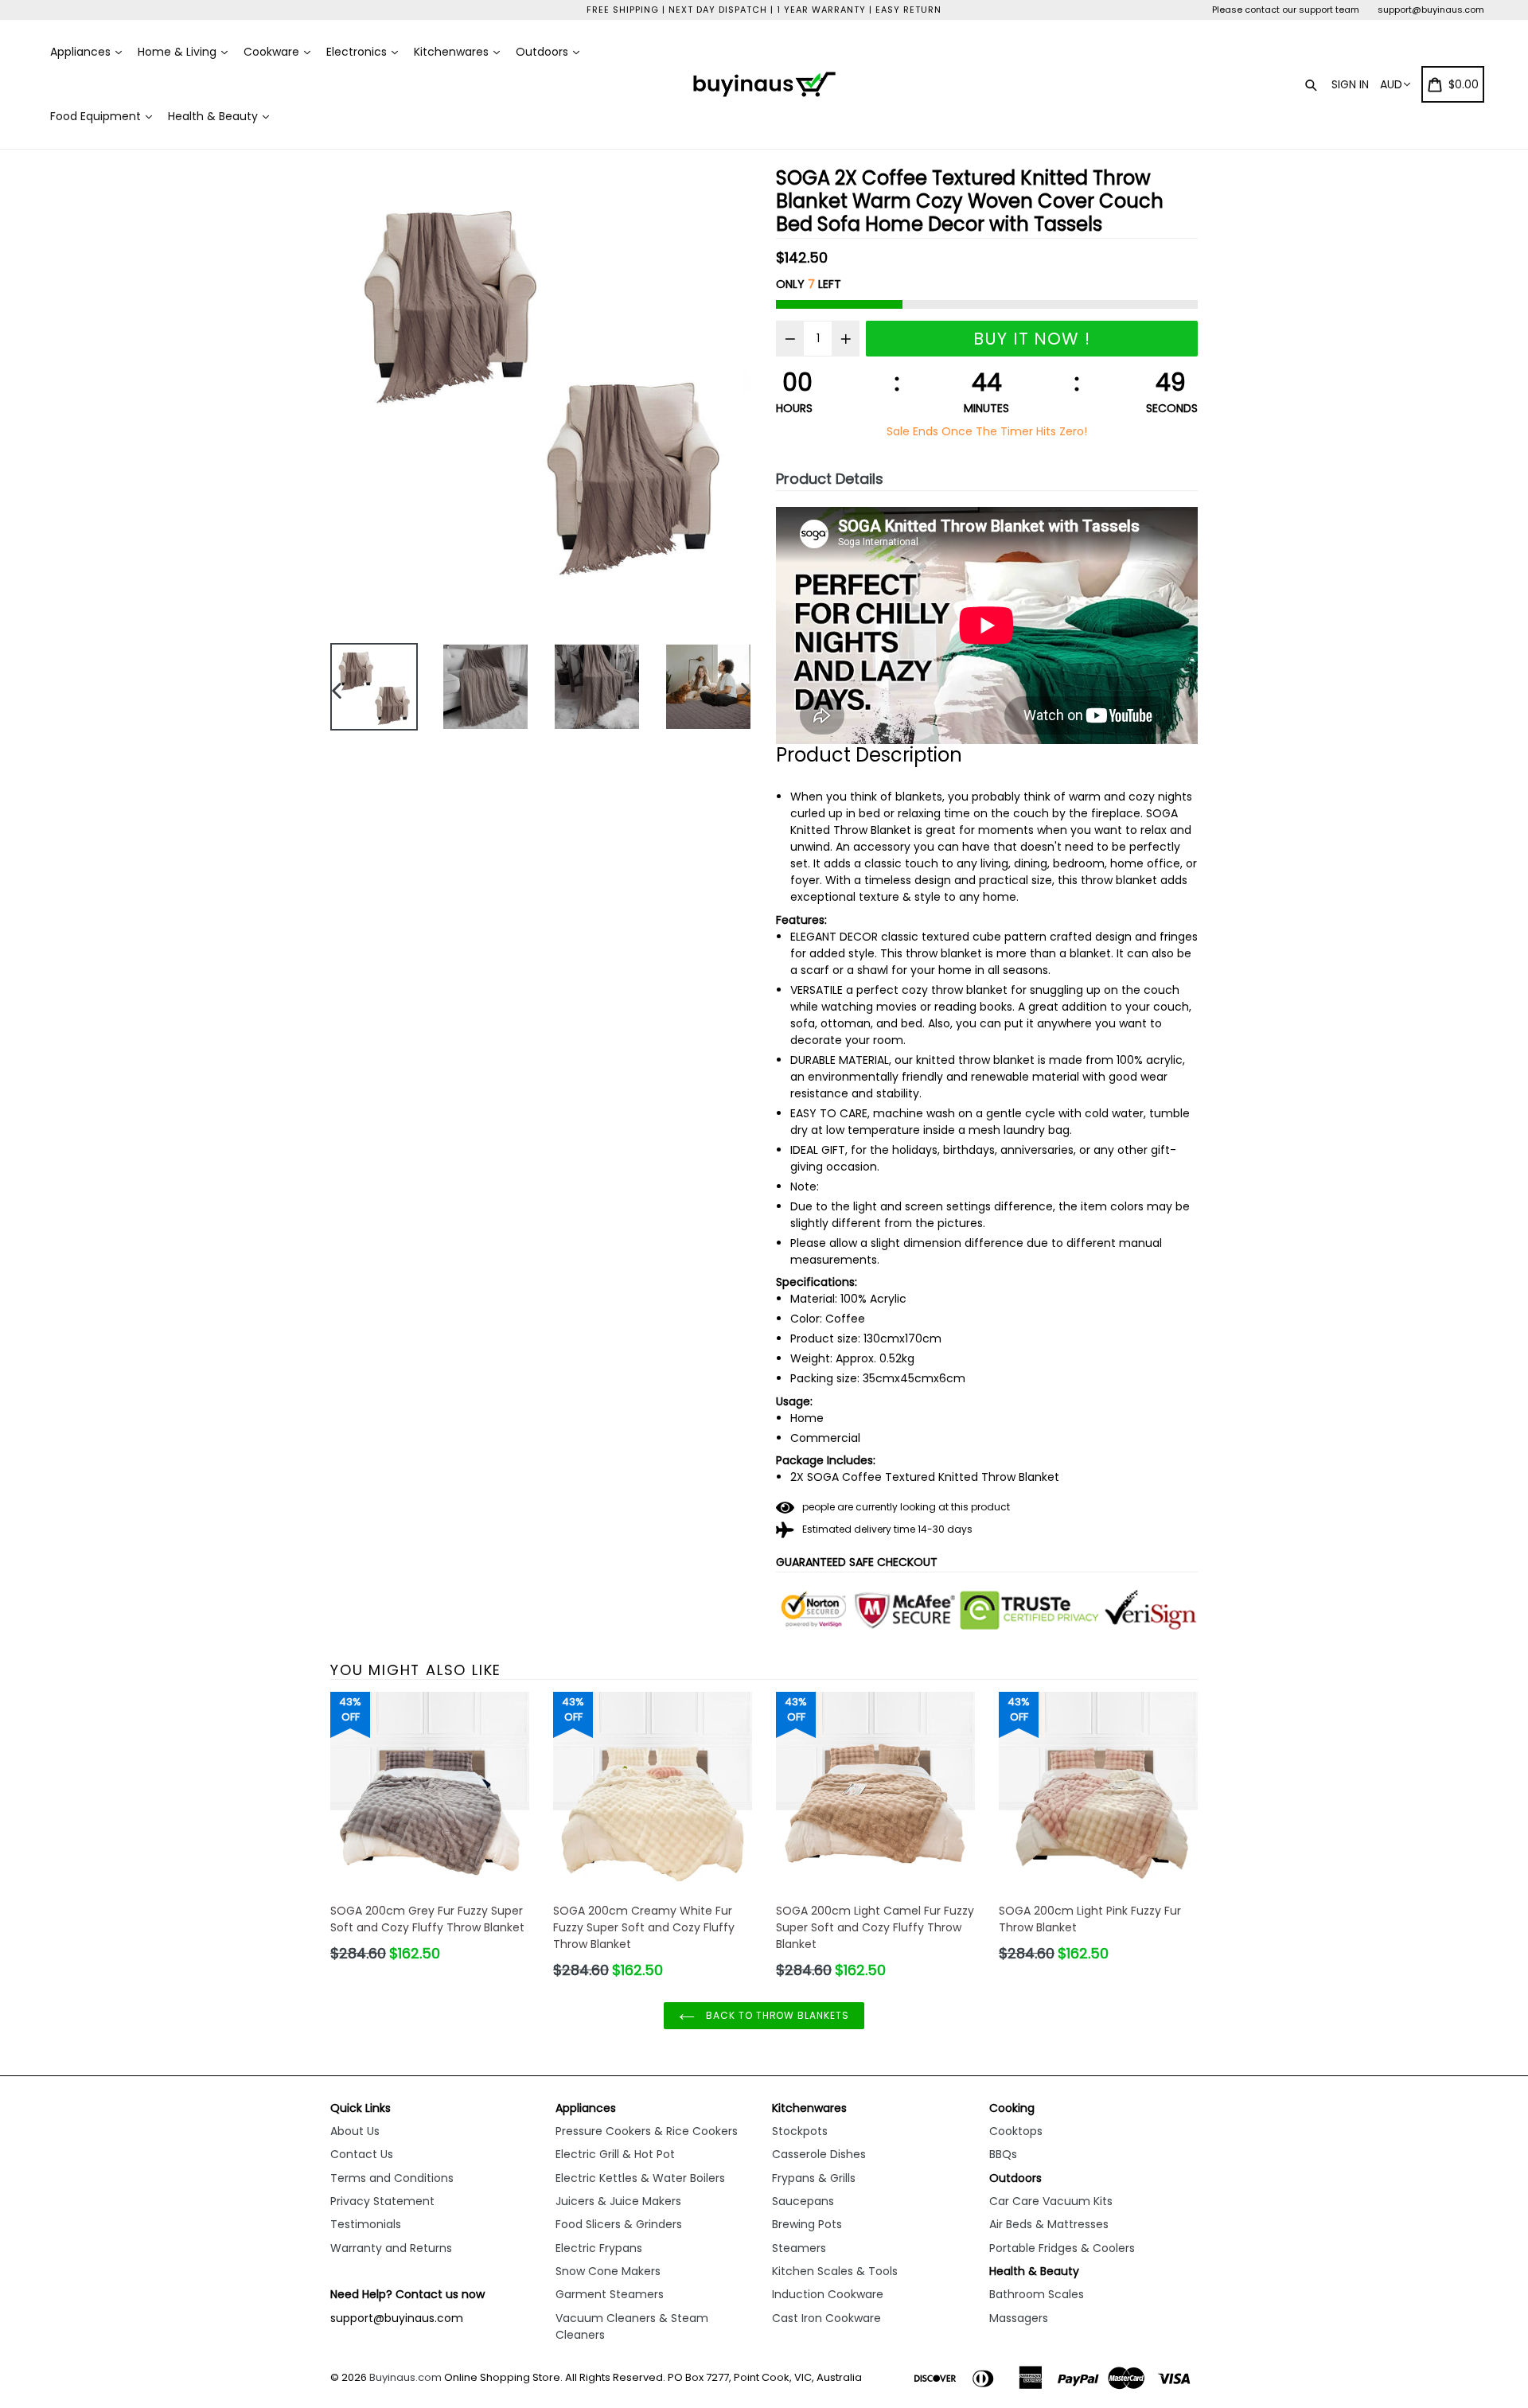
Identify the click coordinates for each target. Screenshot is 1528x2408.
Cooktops (1016, 2131)
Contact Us (362, 2154)
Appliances (82, 52)
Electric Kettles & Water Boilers (640, 2178)
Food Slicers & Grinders (619, 2224)
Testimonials (366, 2224)
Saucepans (803, 2201)
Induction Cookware (828, 2294)
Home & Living (179, 52)
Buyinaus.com (405, 2377)
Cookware (273, 52)
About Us (355, 2131)
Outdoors (544, 52)
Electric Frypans (599, 2248)
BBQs (1003, 2154)
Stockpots (800, 2131)
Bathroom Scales (1037, 2294)
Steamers (799, 2248)
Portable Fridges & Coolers (1062, 2248)
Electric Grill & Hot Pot (615, 2154)
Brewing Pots (807, 2224)
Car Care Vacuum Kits (1051, 2201)
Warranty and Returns (391, 2248)
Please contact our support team (1286, 10)
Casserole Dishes (819, 2154)
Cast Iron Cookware (826, 2318)
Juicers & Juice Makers (618, 2201)
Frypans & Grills (814, 2178)
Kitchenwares (453, 52)
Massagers (1019, 2318)
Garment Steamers (610, 2294)
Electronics (358, 52)
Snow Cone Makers (608, 2271)
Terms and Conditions (392, 2178)
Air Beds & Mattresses (1049, 2224)
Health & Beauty (214, 116)
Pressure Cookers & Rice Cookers (647, 2131)
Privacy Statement (382, 2201)
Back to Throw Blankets (776, 2015)
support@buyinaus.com (1431, 10)
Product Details (830, 479)
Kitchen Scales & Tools (835, 2271)
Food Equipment (97, 116)
